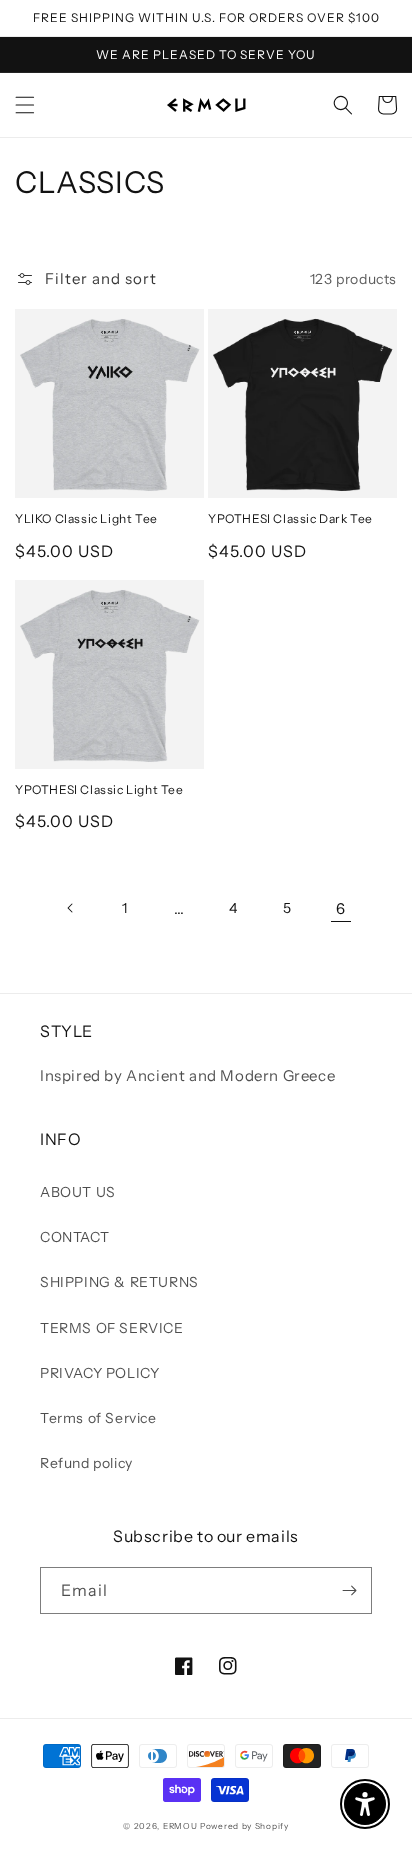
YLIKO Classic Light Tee (86, 518)
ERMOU (180, 1826)
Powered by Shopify (244, 1826)
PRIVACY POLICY (99, 1373)
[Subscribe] (349, 1590)
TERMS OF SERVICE (112, 1328)
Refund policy (86, 1463)
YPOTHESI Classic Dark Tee (290, 518)
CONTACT (74, 1237)
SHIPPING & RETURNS (119, 1282)
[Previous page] (71, 908)
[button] (25, 105)
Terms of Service (98, 1418)
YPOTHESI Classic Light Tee (99, 789)
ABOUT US (78, 1192)
